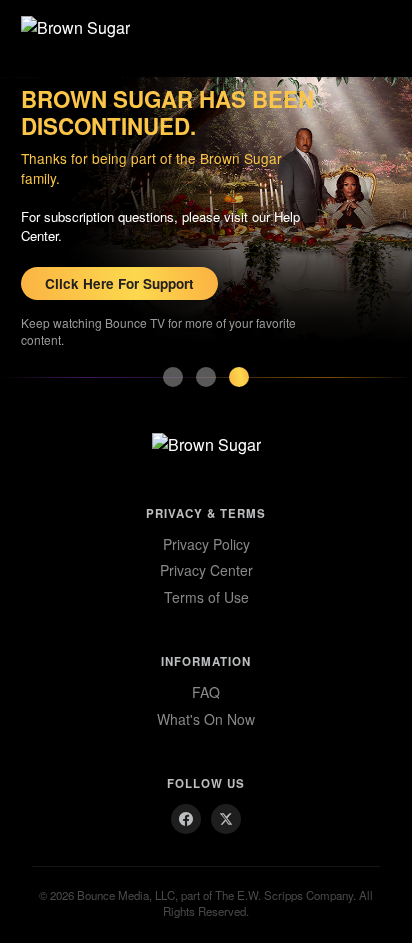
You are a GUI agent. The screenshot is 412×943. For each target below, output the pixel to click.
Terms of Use (206, 597)
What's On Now (206, 719)
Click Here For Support (119, 283)
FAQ (206, 692)
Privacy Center (206, 570)
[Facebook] (186, 819)
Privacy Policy (206, 544)
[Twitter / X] (226, 819)
